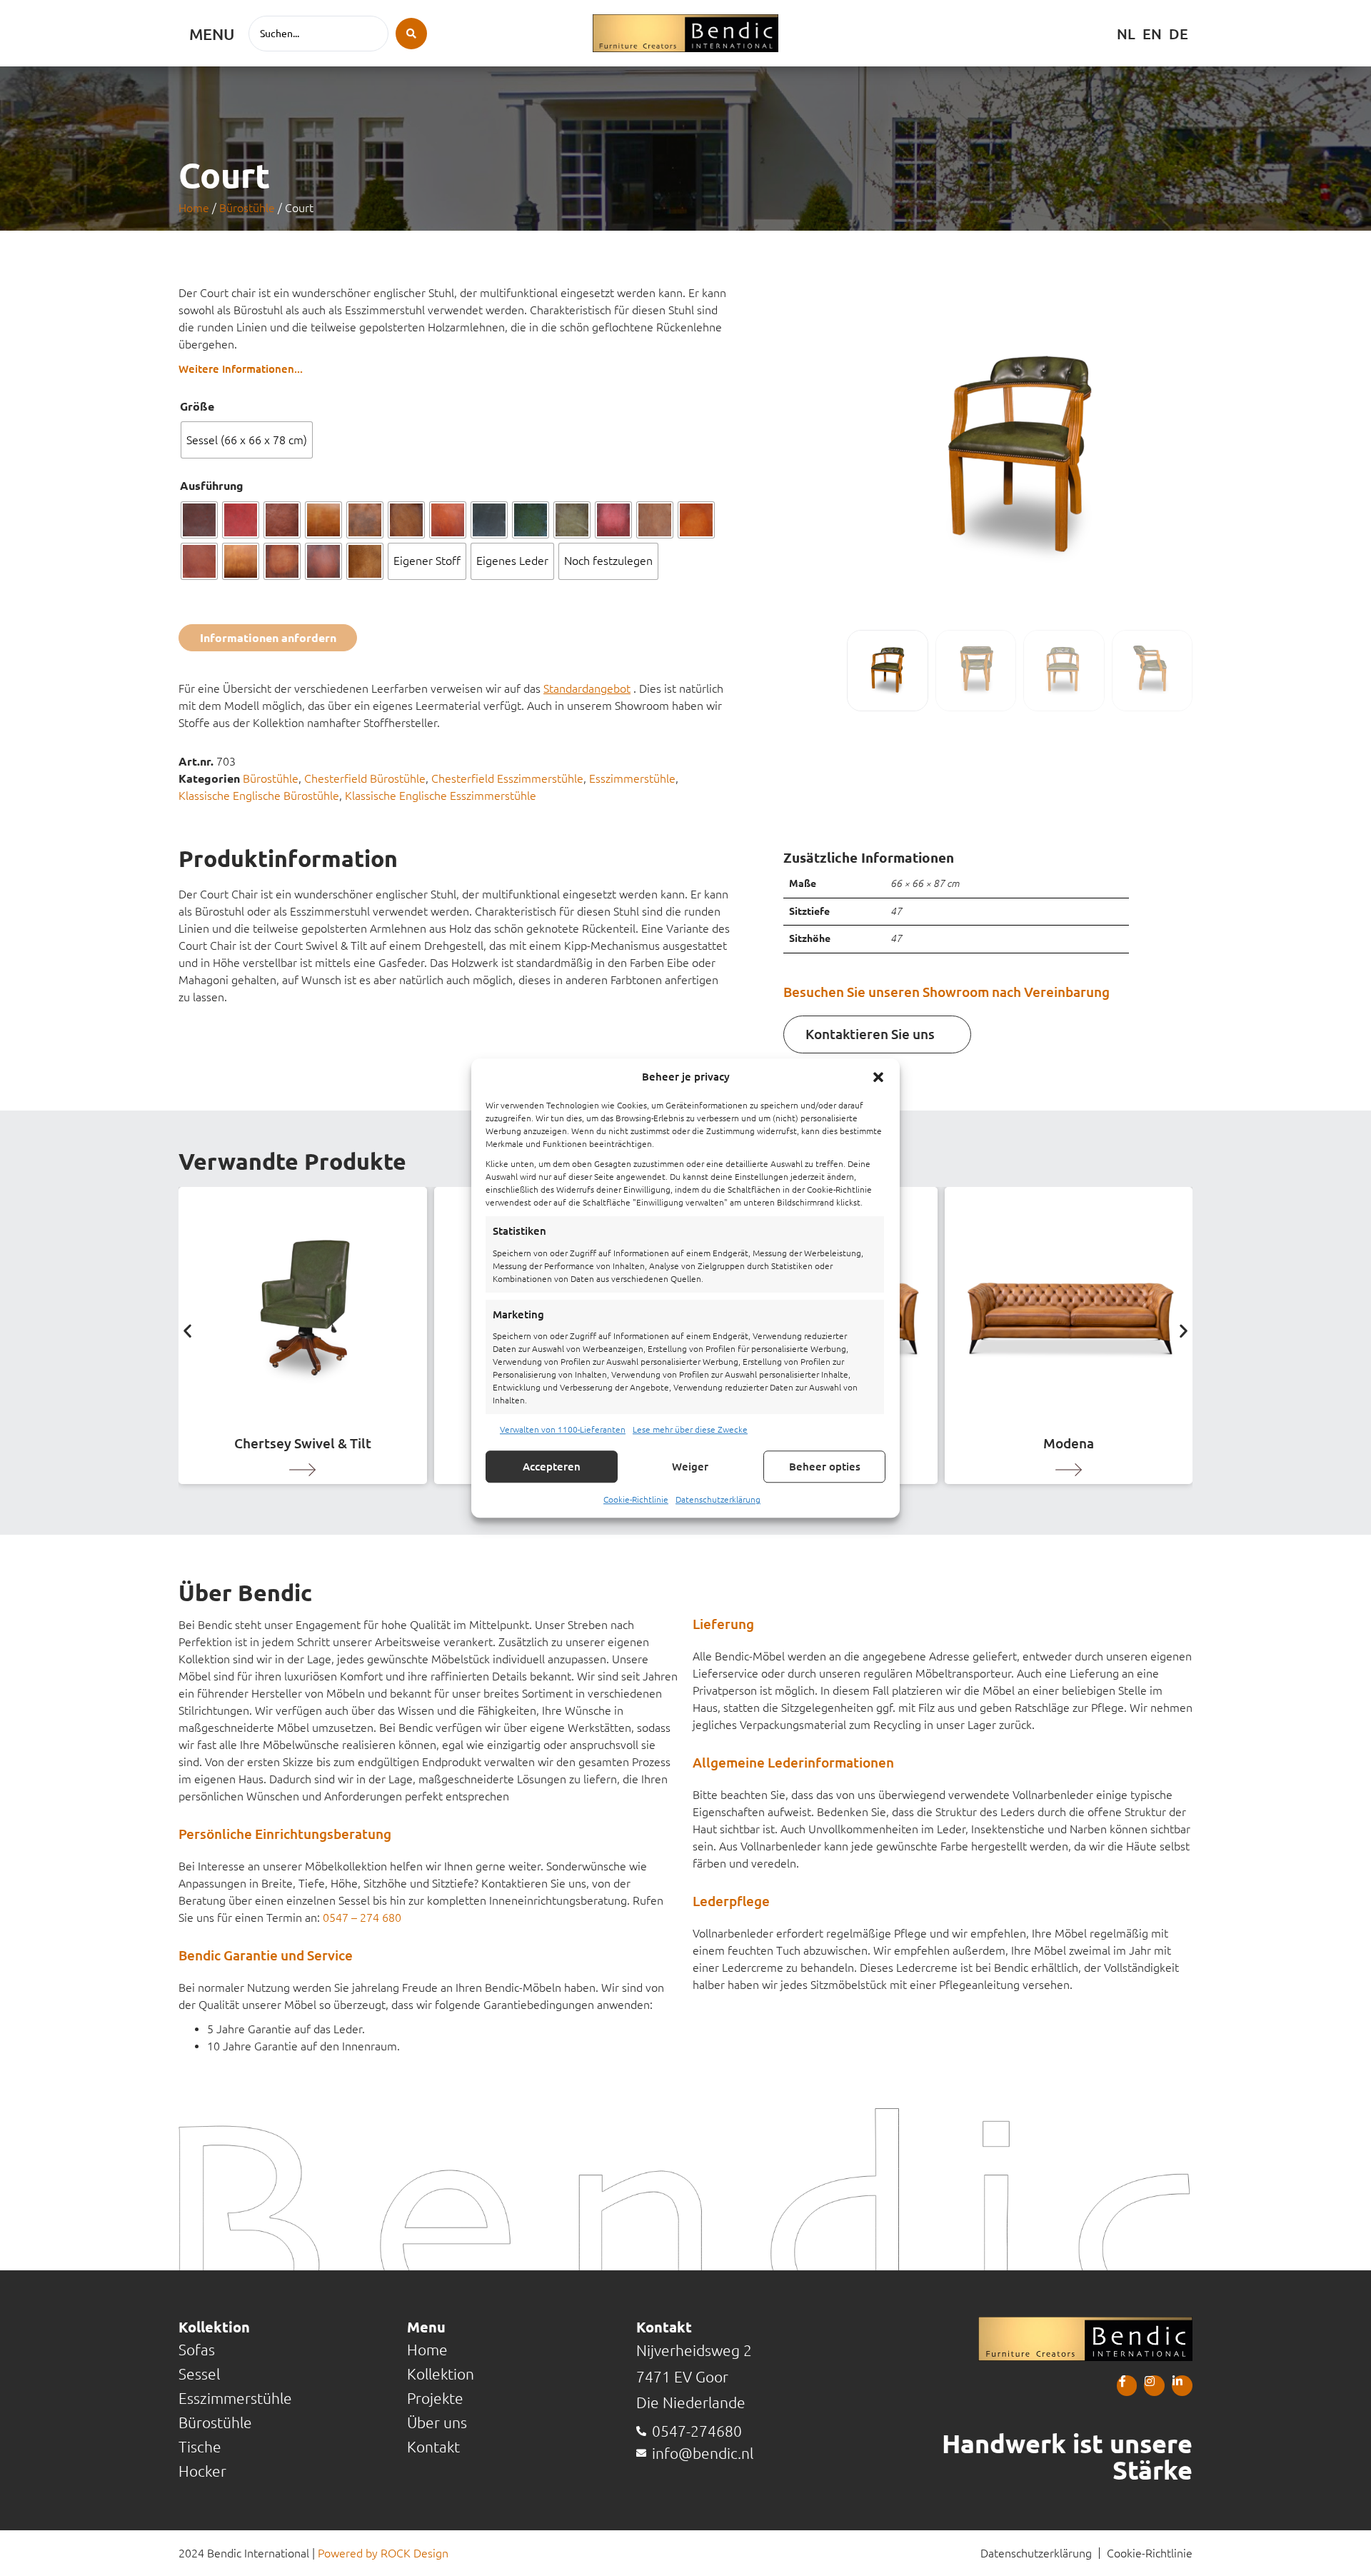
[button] (878, 1077)
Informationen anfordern (268, 638)
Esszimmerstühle (632, 778)
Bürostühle (247, 208)
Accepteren (552, 1467)
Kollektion (441, 2374)
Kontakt (433, 2447)
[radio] (247, 440)
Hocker (202, 2471)
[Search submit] (411, 34)
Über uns (437, 2423)
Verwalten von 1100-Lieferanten (563, 1429)
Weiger (690, 1467)
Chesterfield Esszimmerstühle (507, 778)
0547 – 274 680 (362, 1918)
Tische (200, 2447)
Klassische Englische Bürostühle (259, 796)
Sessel (199, 2374)
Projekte (435, 2399)
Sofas (197, 2350)
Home (194, 208)
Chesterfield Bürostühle (365, 778)
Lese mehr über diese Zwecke (690, 1429)
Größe (197, 406)
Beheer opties (825, 1467)
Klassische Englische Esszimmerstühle (441, 796)
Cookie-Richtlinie (636, 1499)
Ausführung (212, 486)
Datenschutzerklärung (718, 1499)
